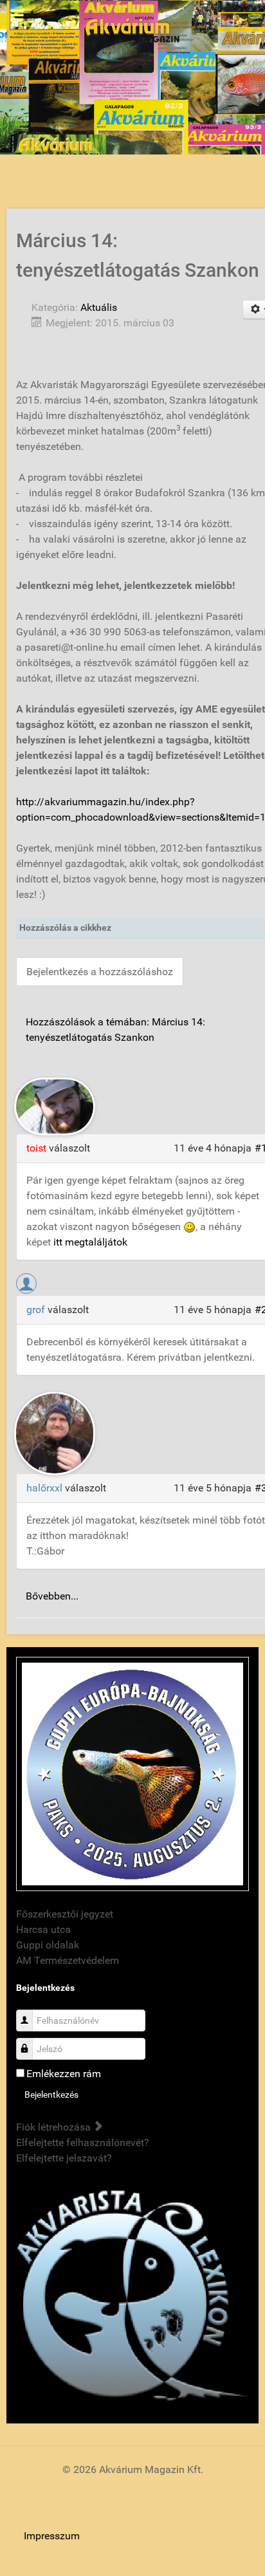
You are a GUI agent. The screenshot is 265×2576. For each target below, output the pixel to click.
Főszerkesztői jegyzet (65, 1914)
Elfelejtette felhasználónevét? (83, 2142)
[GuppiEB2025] (132, 1773)
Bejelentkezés (51, 2095)
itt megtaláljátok (90, 1242)
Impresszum (52, 2536)
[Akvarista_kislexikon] (132, 2297)
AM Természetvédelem (68, 1960)
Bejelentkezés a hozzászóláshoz (100, 972)
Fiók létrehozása (55, 2127)
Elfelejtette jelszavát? (64, 2158)
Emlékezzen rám (64, 2074)
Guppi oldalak (48, 1945)
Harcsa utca (43, 1929)
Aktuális (99, 307)
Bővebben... (52, 1596)
